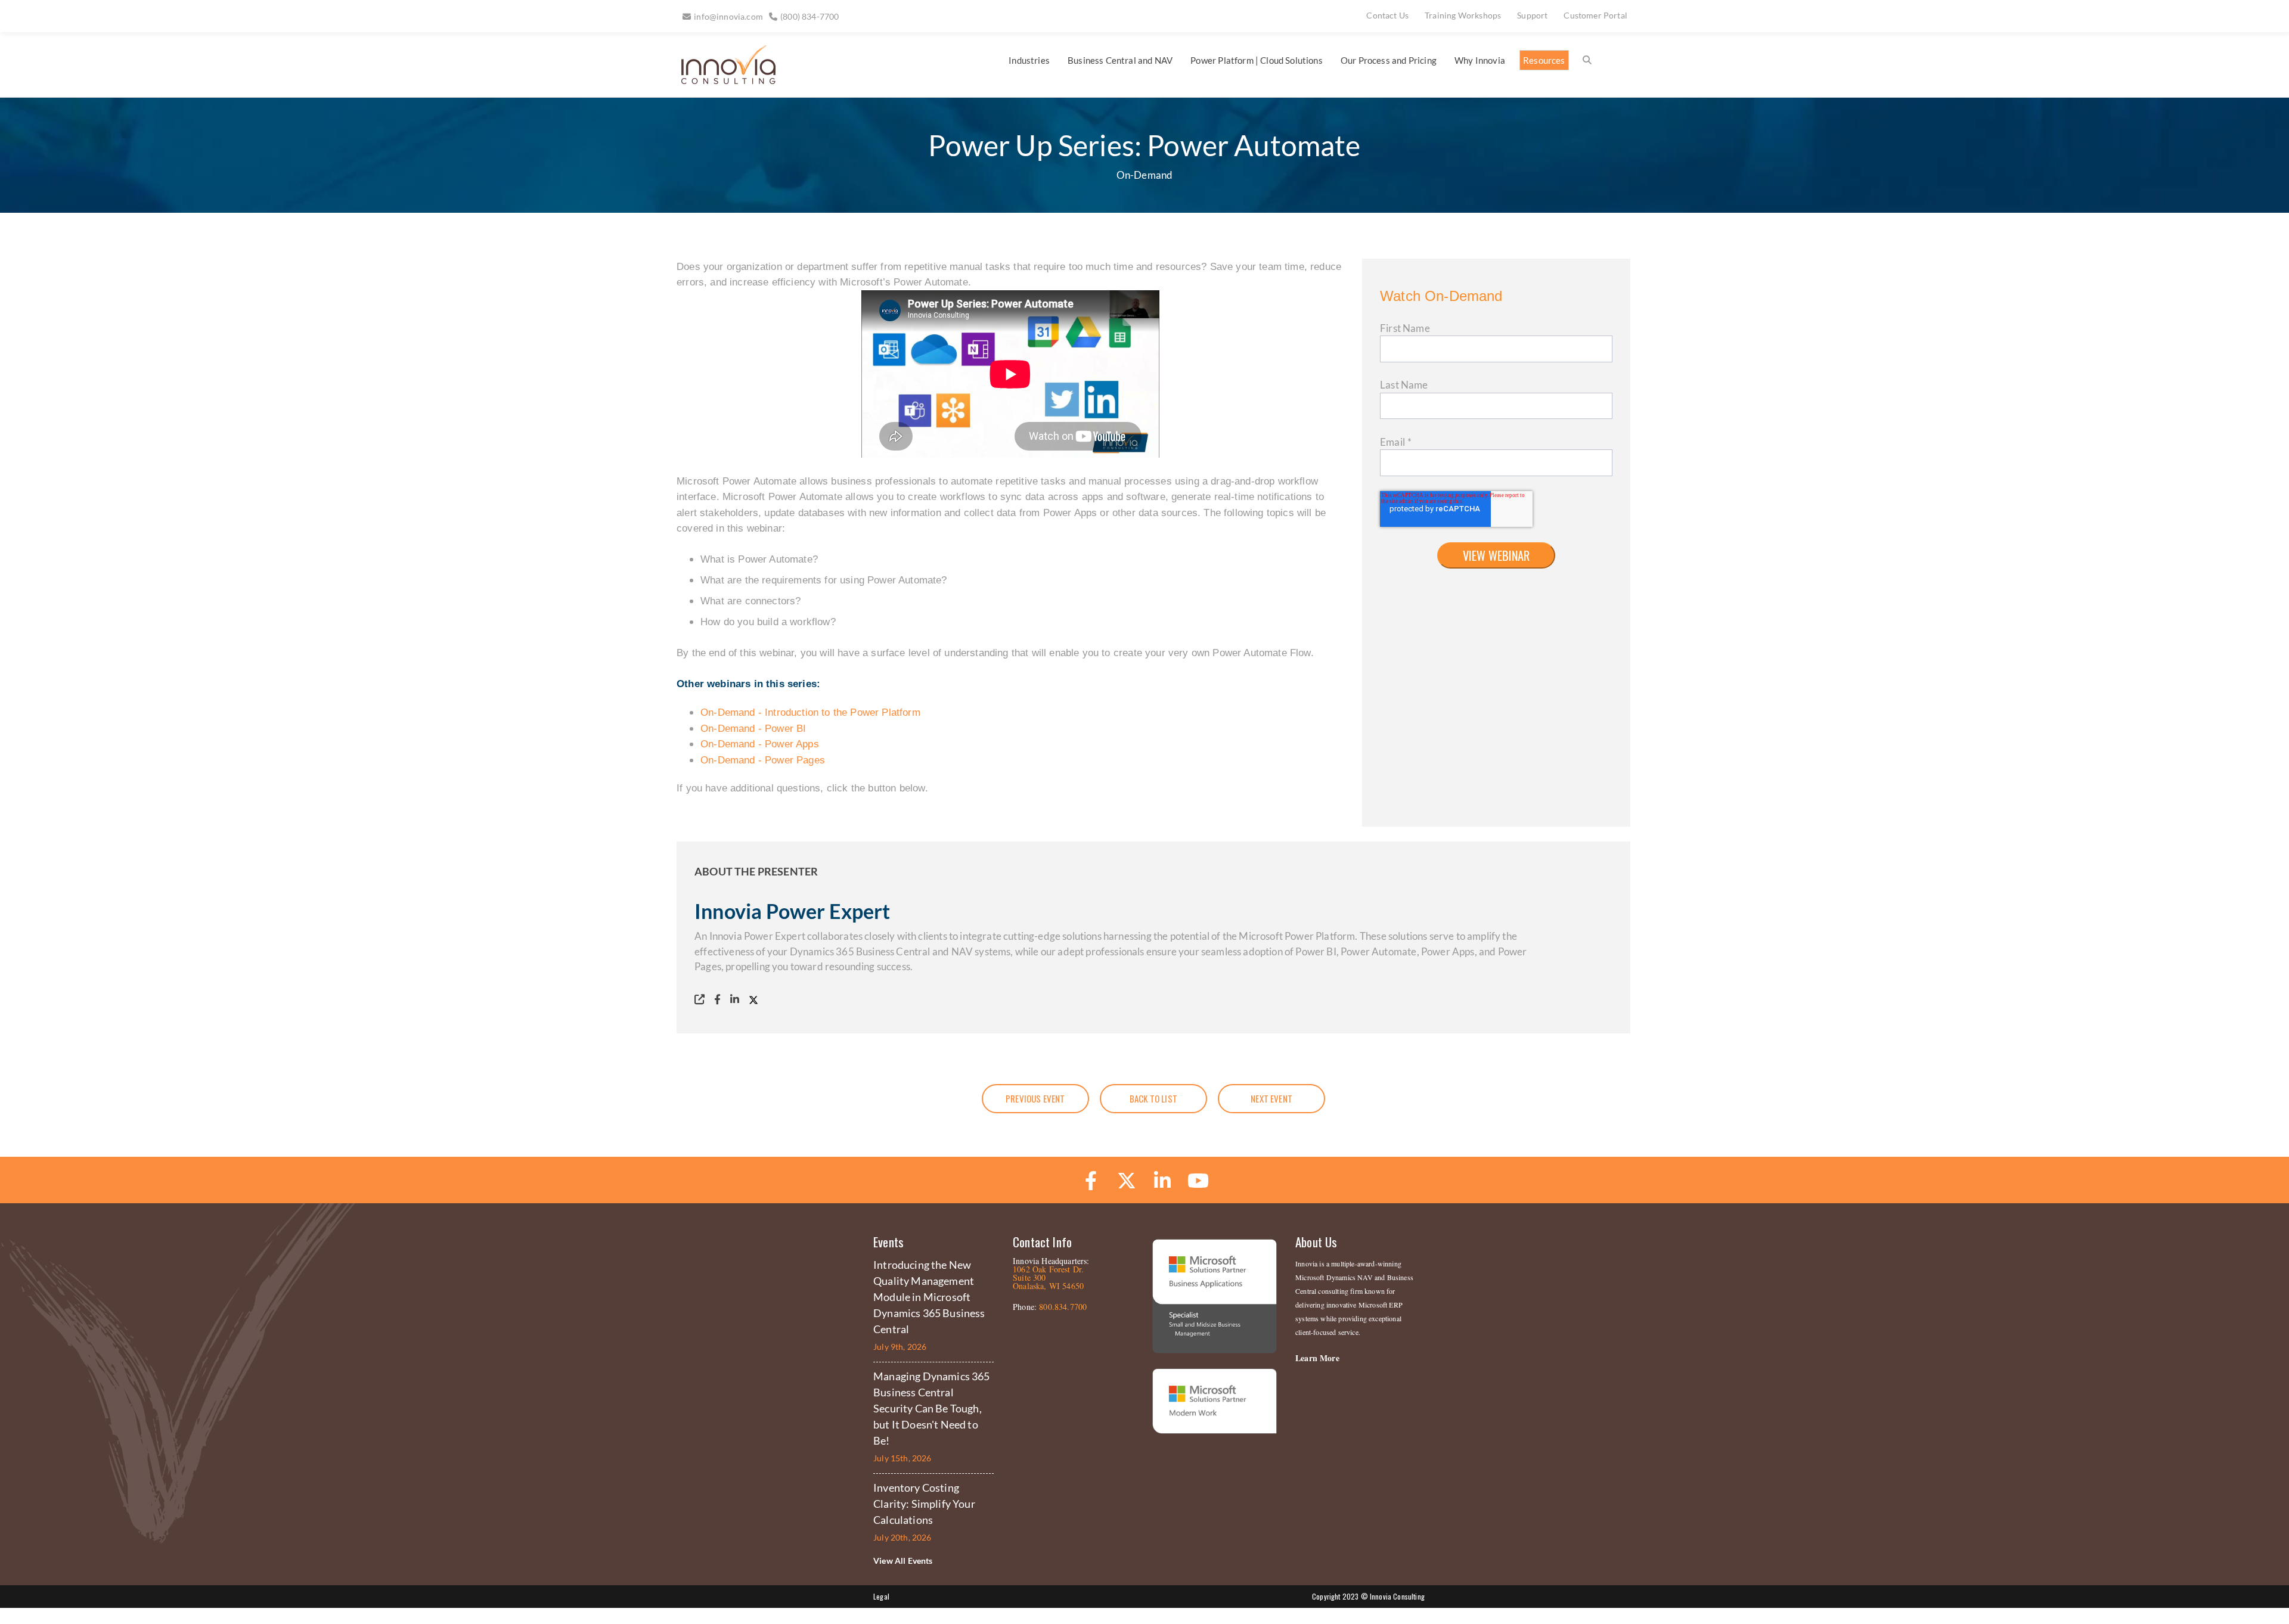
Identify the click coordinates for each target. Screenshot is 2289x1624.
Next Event (1271, 1098)
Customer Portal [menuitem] (1595, 15)
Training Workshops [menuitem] (1463, 15)
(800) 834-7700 (809, 16)
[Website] (702, 999)
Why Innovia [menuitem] (1480, 60)
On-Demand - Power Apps (760, 744)
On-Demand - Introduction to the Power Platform (810, 712)
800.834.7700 (1063, 1307)
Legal (881, 1596)
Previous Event (1035, 1098)
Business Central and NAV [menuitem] (1120, 60)
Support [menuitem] (1532, 15)
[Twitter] (756, 999)
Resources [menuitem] (1544, 60)
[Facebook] (720, 999)
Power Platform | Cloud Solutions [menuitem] (1256, 60)
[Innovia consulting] (720, 80)
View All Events (903, 1561)
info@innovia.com (728, 16)
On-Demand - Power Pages (763, 760)
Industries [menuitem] (1029, 60)
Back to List (1153, 1098)
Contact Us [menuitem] (1387, 15)
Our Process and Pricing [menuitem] (1389, 60)
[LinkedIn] (737, 999)
